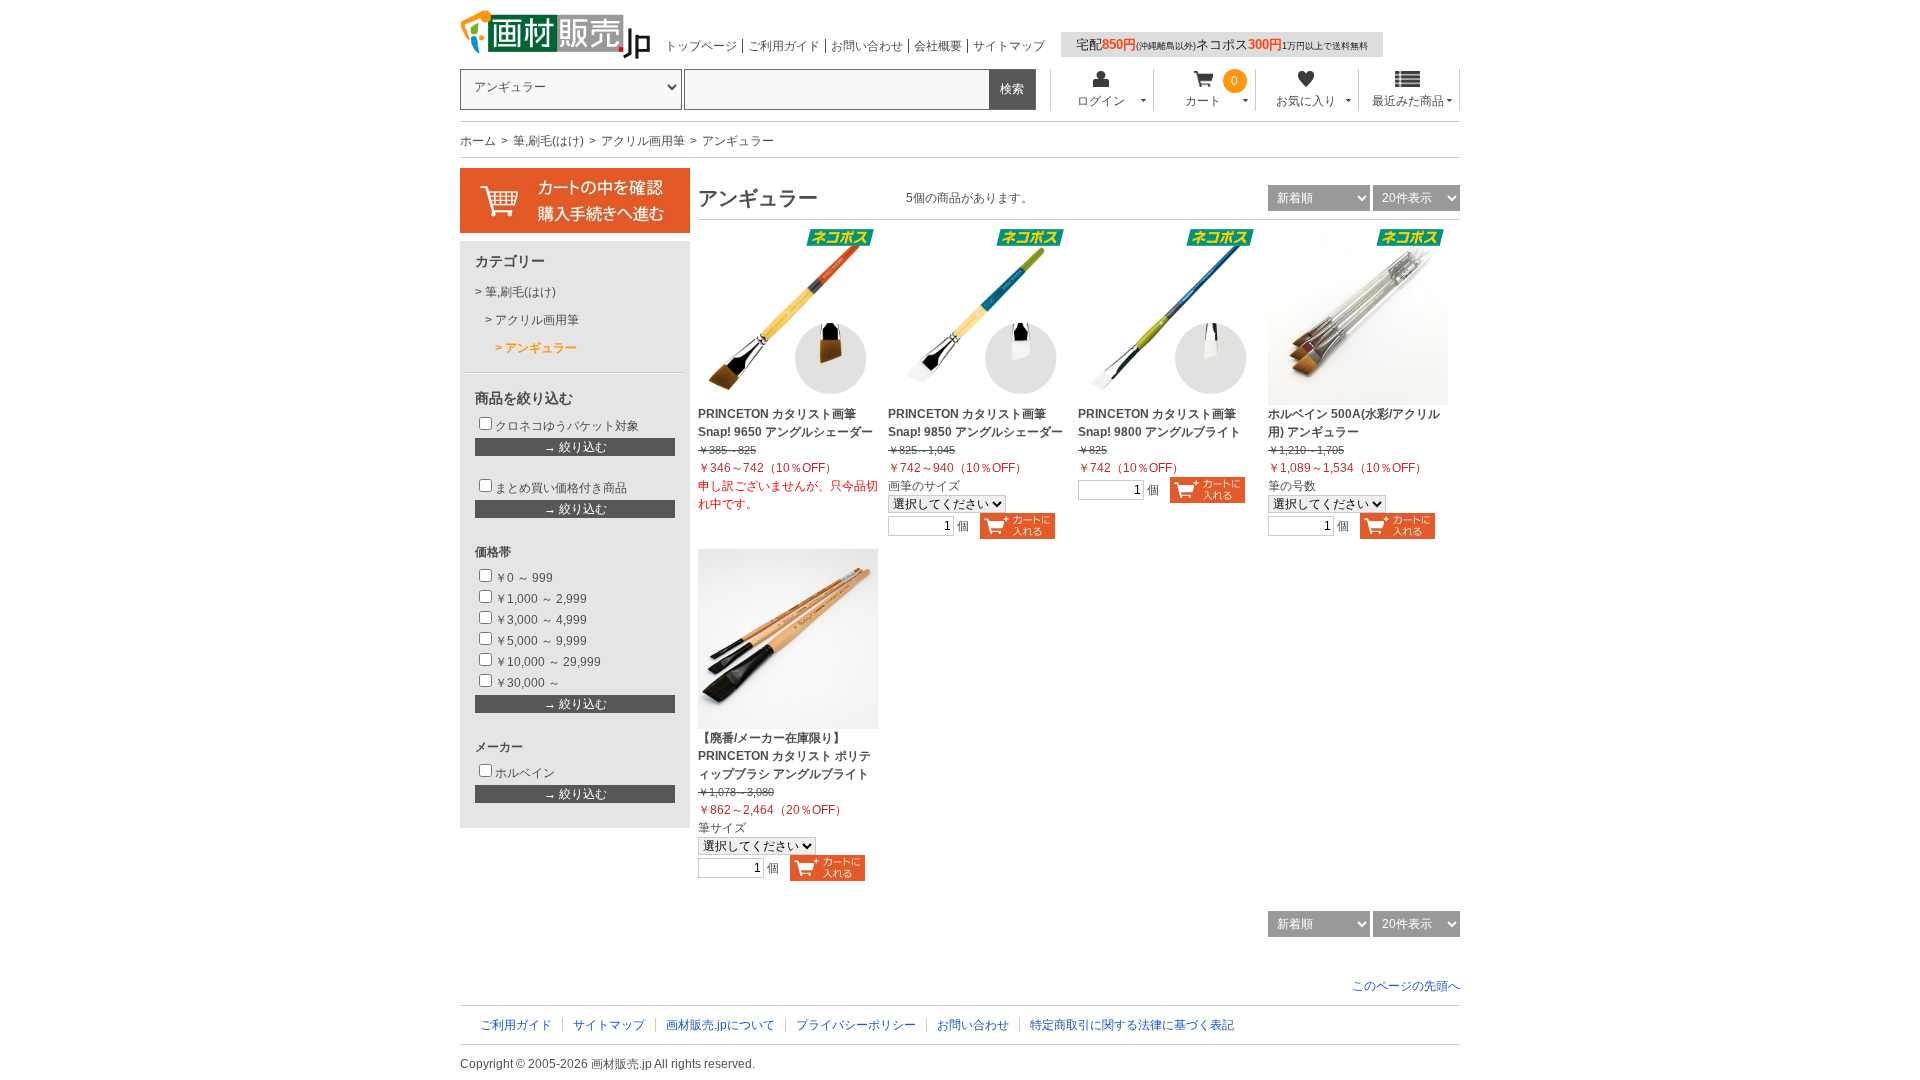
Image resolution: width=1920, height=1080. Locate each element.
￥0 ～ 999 (524, 578)
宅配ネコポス (1222, 44)
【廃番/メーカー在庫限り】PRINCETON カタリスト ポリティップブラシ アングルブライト (784, 756)
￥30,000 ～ (529, 683)
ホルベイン (525, 773)
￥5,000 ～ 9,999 (541, 641)
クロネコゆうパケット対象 (567, 426)
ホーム (478, 141)
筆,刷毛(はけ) (548, 141)
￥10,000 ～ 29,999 (548, 662)
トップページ (701, 46)
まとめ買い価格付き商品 (561, 488)
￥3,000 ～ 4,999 (541, 620)
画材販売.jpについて (720, 1025)
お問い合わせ (867, 46)
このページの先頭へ (1406, 986)
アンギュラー (541, 348)
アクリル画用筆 (643, 141)
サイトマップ (1009, 46)
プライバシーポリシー (856, 1025)
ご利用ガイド (784, 46)
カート (1203, 101)
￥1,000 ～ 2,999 (541, 599)
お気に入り (1306, 101)
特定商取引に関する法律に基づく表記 (1132, 1025)
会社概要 (938, 46)
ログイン (1101, 101)
